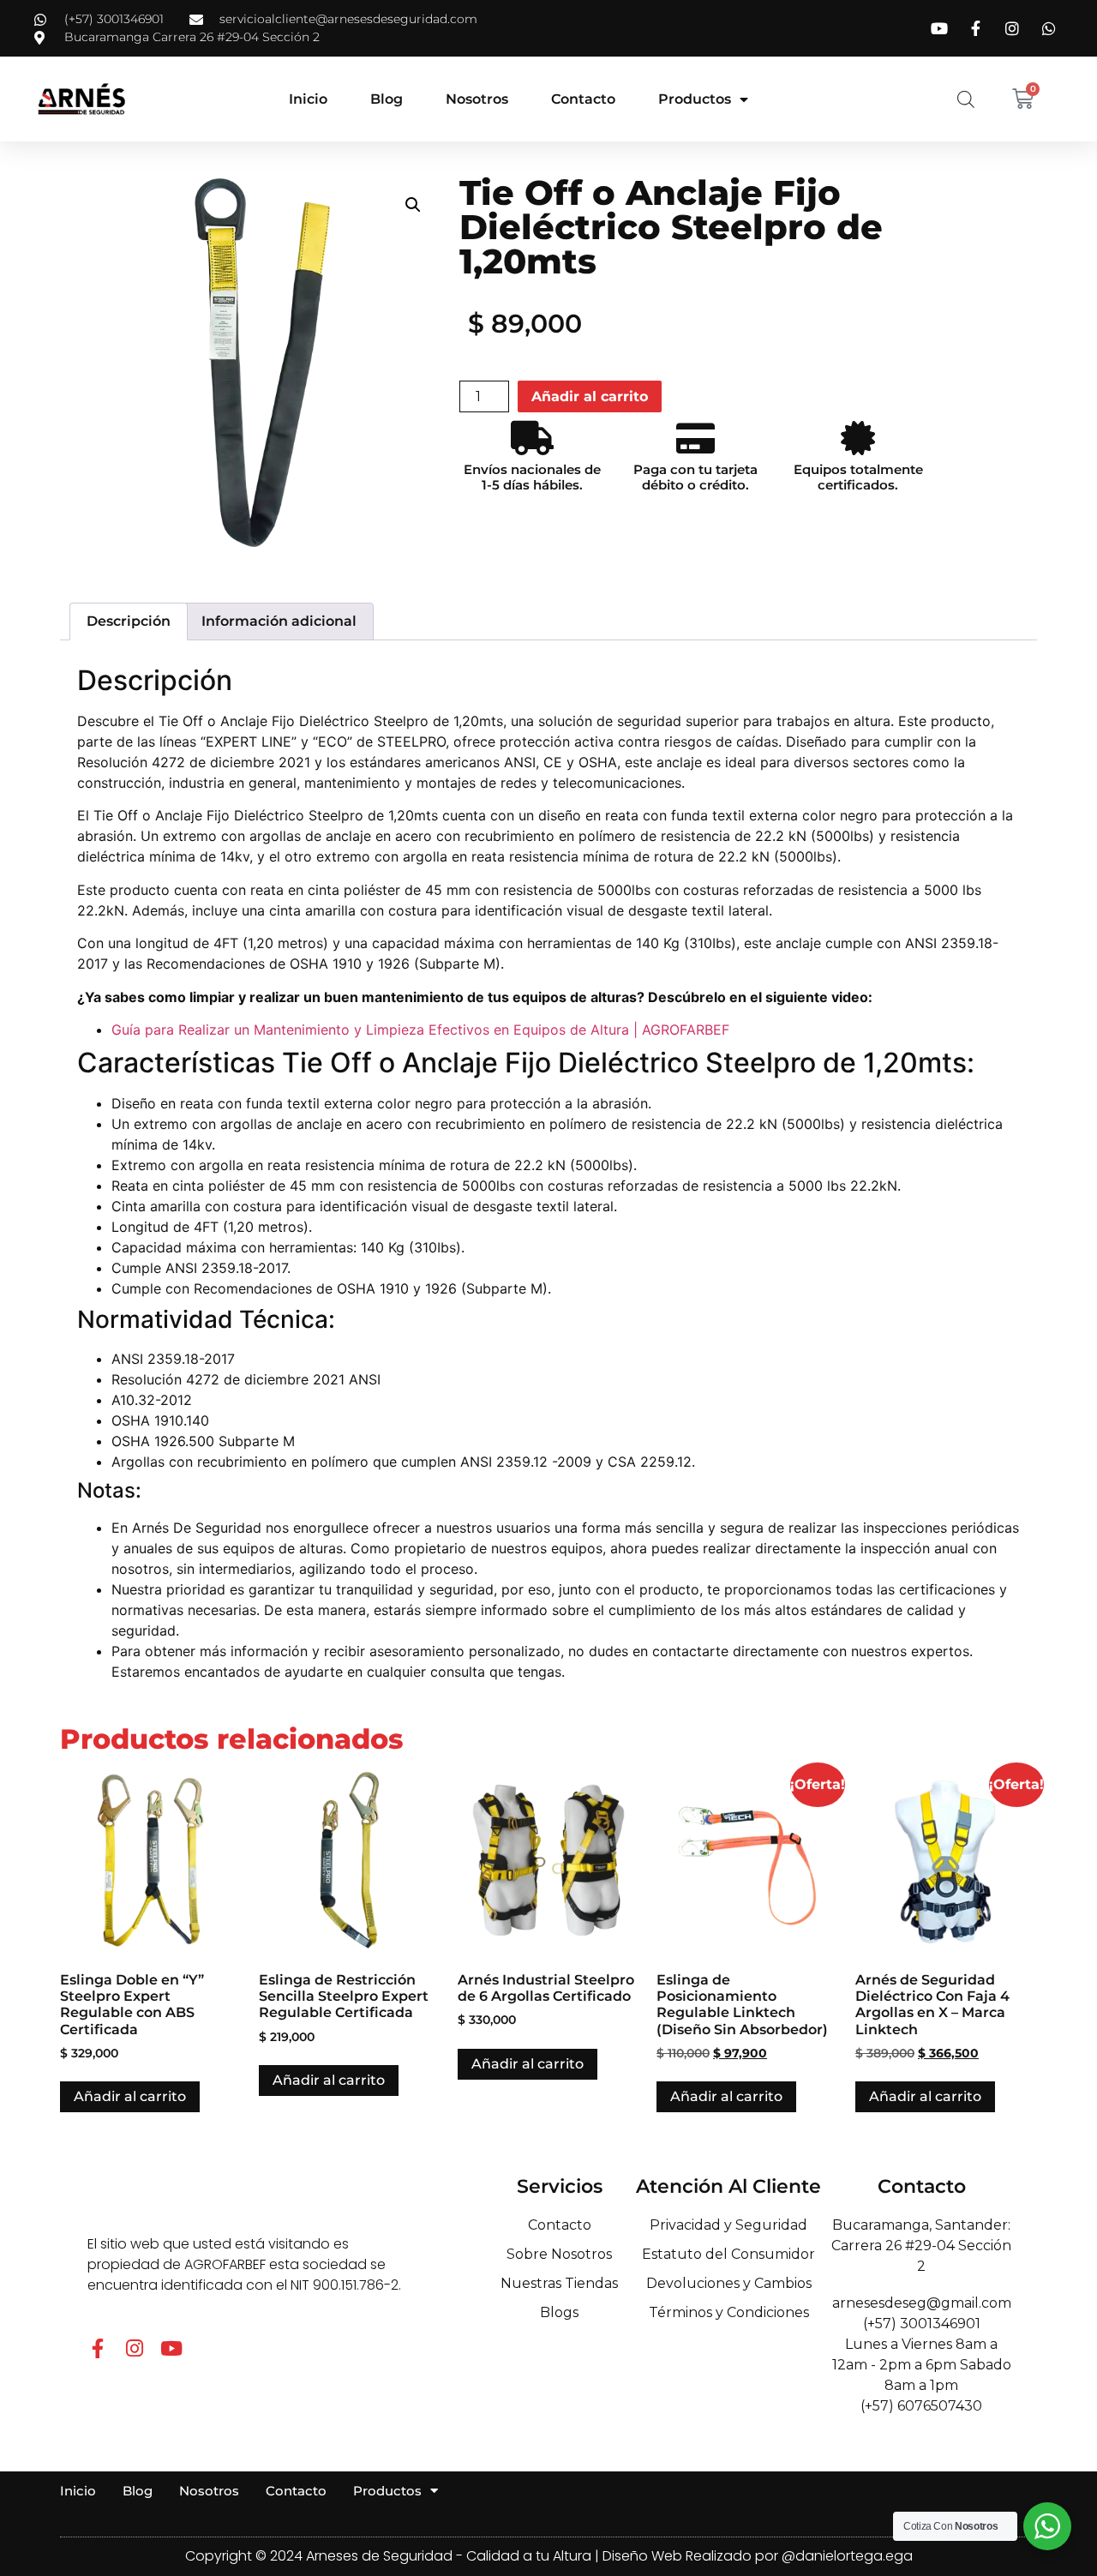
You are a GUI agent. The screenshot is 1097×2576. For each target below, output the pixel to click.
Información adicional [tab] (279, 621)
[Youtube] (171, 2348)
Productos (695, 99)
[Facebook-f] (97, 2348)
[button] (413, 205)
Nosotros (477, 99)
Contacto (583, 99)
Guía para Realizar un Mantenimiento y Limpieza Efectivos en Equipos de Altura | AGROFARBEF (420, 1030)
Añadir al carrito (590, 396)
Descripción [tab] (129, 621)
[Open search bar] (966, 99)
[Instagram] (134, 2348)
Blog (387, 99)
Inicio (308, 99)
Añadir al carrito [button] (130, 2096)
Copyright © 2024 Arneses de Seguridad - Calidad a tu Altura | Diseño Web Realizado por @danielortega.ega (549, 2556)
